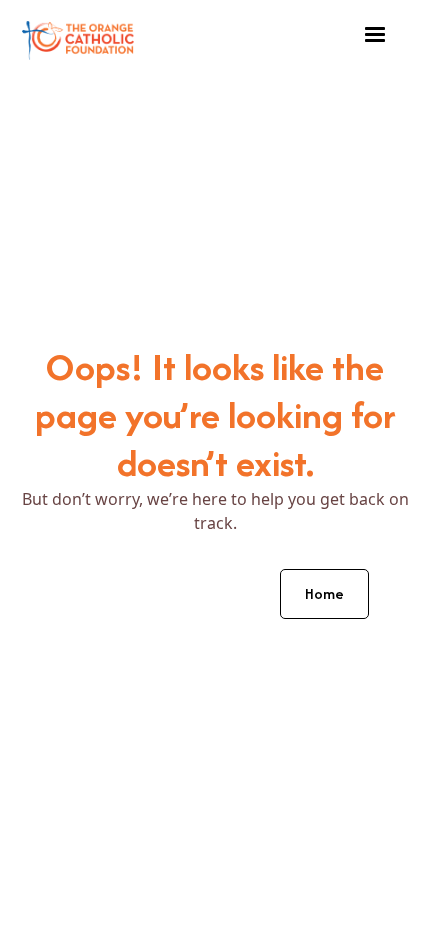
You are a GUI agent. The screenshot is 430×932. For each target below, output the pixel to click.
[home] (78, 35)
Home (324, 593)
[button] (375, 35)
